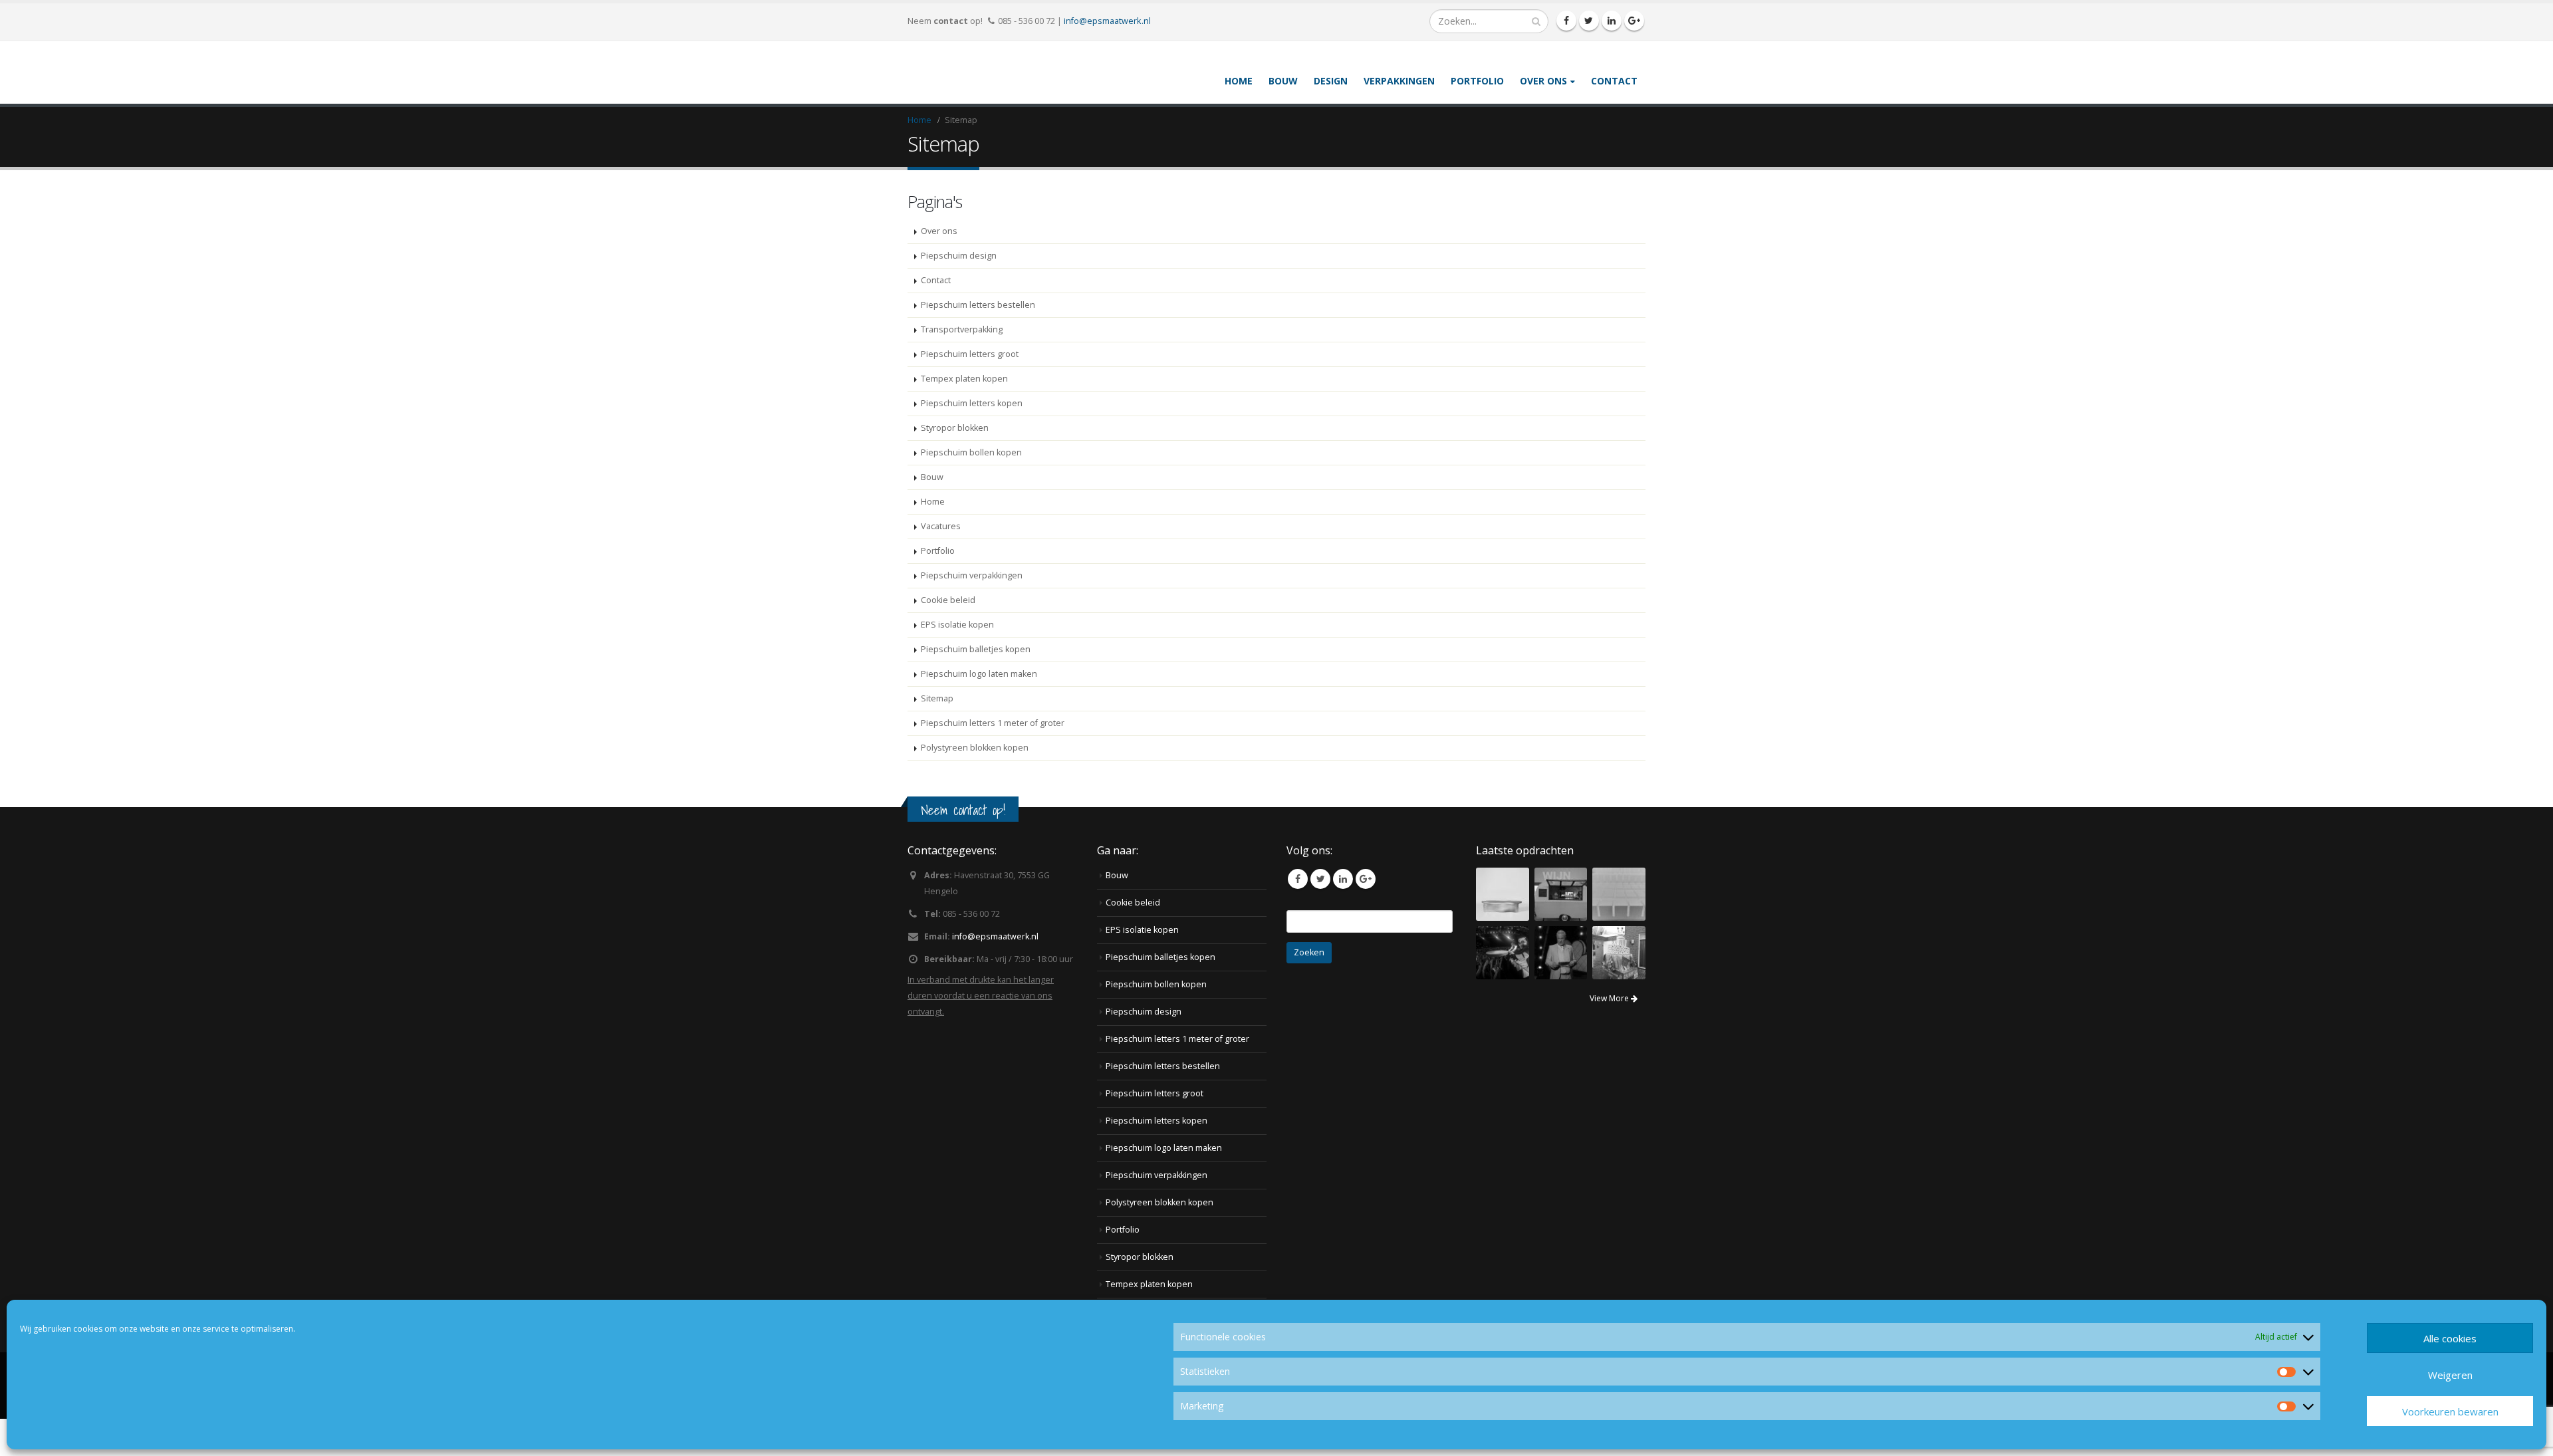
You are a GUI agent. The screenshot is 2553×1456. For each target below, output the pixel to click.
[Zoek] (1536, 21)
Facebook (1298, 916)
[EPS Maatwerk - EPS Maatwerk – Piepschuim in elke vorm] (957, 91)
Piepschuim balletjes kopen (976, 686)
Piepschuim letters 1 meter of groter (993, 760)
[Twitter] (1589, 21)
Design (1331, 99)
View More (1610, 1035)
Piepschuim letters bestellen (978, 342)
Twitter (1320, 916)
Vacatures (941, 563)
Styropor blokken (955, 465)
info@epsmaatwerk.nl (1107, 21)
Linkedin (1343, 916)
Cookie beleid (948, 637)
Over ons (1543, 99)
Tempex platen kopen (964, 416)
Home (1239, 99)
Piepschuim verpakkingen (972, 613)
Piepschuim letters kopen (972, 440)
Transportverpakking (962, 367)
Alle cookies (2450, 1338)
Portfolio (1477, 99)
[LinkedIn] (1612, 21)
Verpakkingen (1399, 99)
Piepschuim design (959, 293)
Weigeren (2450, 1375)
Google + (1366, 916)
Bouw (1283, 99)
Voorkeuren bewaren (2450, 1411)
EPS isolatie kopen (957, 662)
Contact (1614, 99)
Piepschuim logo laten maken (979, 711)
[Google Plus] (1634, 21)
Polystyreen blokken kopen (975, 785)
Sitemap (937, 736)
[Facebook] (1566, 21)
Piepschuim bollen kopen (971, 490)
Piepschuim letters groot (970, 391)
